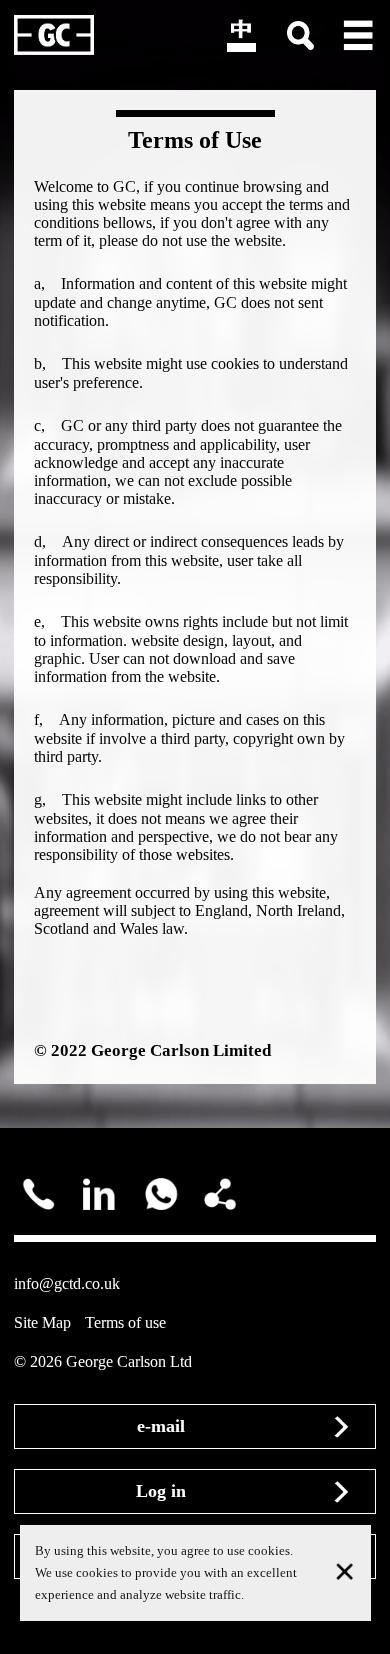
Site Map (42, 1322)
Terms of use (125, 1322)
